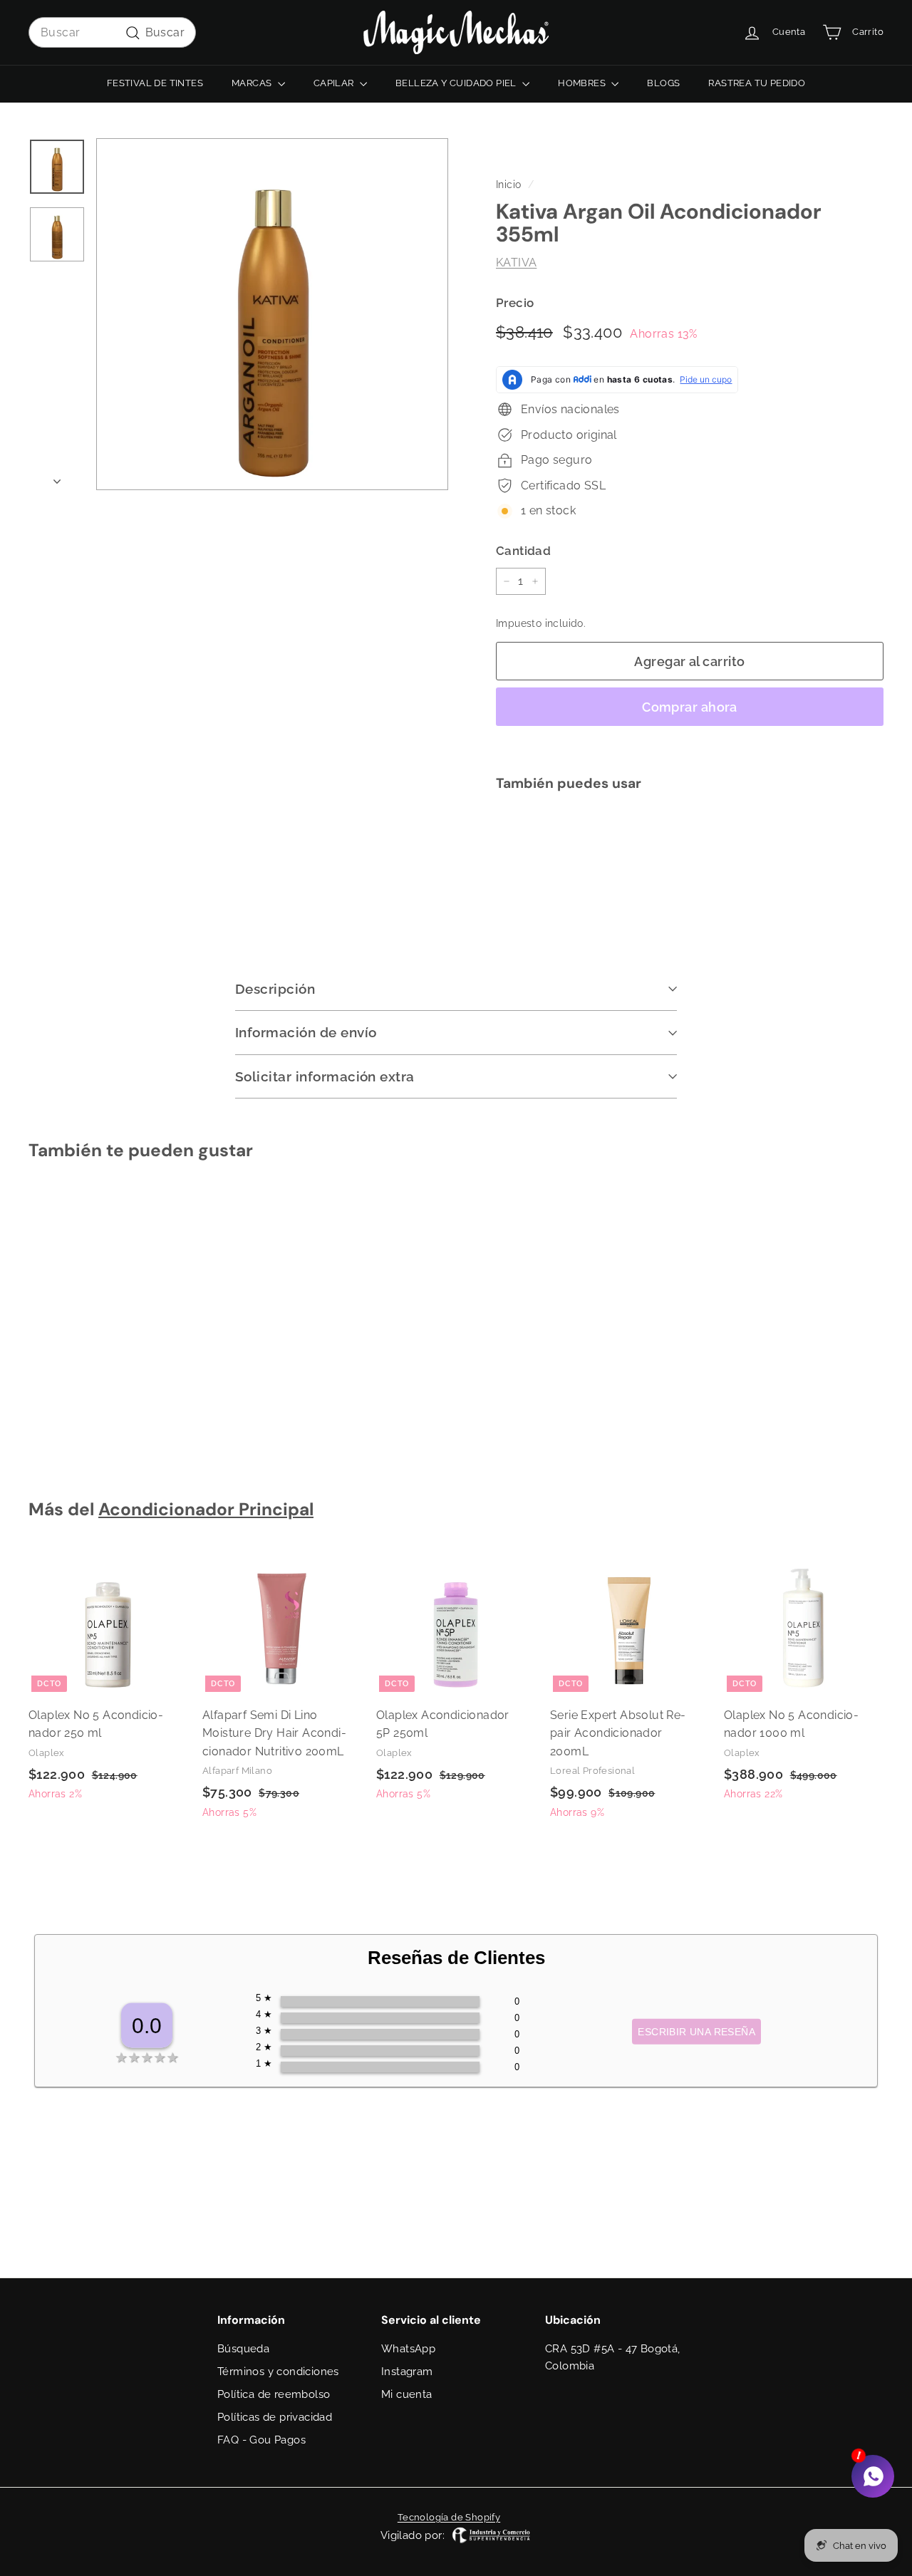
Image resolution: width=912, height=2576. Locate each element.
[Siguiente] (57, 477)
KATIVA (516, 263)
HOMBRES (583, 83)
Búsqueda (243, 2349)
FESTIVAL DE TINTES (155, 83)
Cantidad (523, 551)
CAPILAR (335, 83)
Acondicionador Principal (206, 1510)
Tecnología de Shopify (449, 2517)
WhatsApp (408, 2349)
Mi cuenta (407, 2394)
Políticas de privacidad (275, 2417)
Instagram (407, 2372)
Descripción (275, 989)
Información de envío (306, 1032)
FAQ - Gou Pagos (261, 2440)
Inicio (508, 185)
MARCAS (253, 83)
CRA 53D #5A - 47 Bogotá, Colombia (613, 2357)
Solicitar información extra (325, 1076)
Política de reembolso (274, 2394)
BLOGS (663, 83)
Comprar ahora (690, 707)
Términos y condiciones (278, 2372)
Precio (515, 303)
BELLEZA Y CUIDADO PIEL (457, 83)
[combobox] (112, 33)
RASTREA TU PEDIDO (757, 83)
